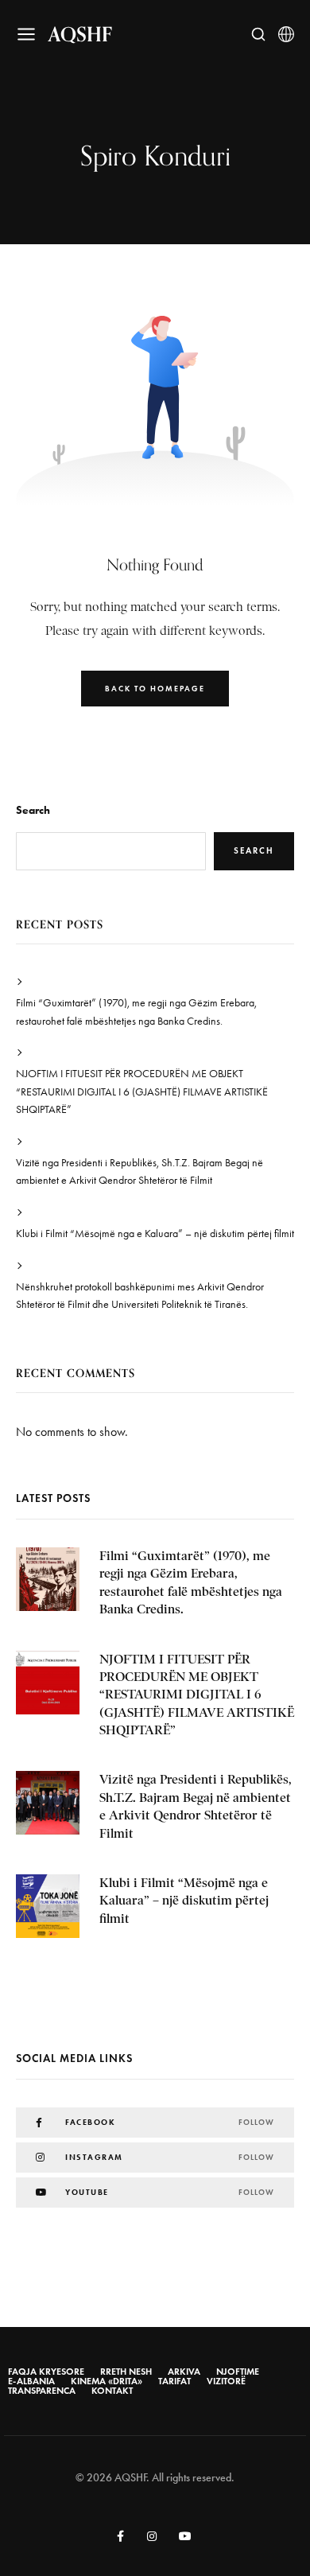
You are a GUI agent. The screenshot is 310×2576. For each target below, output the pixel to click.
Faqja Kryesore (46, 2372)
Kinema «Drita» (107, 2381)
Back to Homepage (155, 689)
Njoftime (238, 2372)
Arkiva (184, 2372)
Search (33, 810)
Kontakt (112, 2391)
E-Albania (31, 2381)
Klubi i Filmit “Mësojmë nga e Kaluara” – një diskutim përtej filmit (155, 1234)
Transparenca (42, 2391)
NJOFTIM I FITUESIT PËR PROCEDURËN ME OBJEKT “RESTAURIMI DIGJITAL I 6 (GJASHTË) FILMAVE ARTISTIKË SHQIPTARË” (142, 1091)
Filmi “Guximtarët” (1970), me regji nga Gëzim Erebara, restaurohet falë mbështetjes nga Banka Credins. (136, 1012)
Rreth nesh (126, 2372)
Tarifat (174, 2381)
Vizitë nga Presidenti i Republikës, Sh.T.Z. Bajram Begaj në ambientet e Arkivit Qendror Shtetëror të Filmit (139, 1171)
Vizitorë (226, 2381)
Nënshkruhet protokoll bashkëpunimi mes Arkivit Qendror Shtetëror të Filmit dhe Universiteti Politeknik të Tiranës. (140, 1296)
